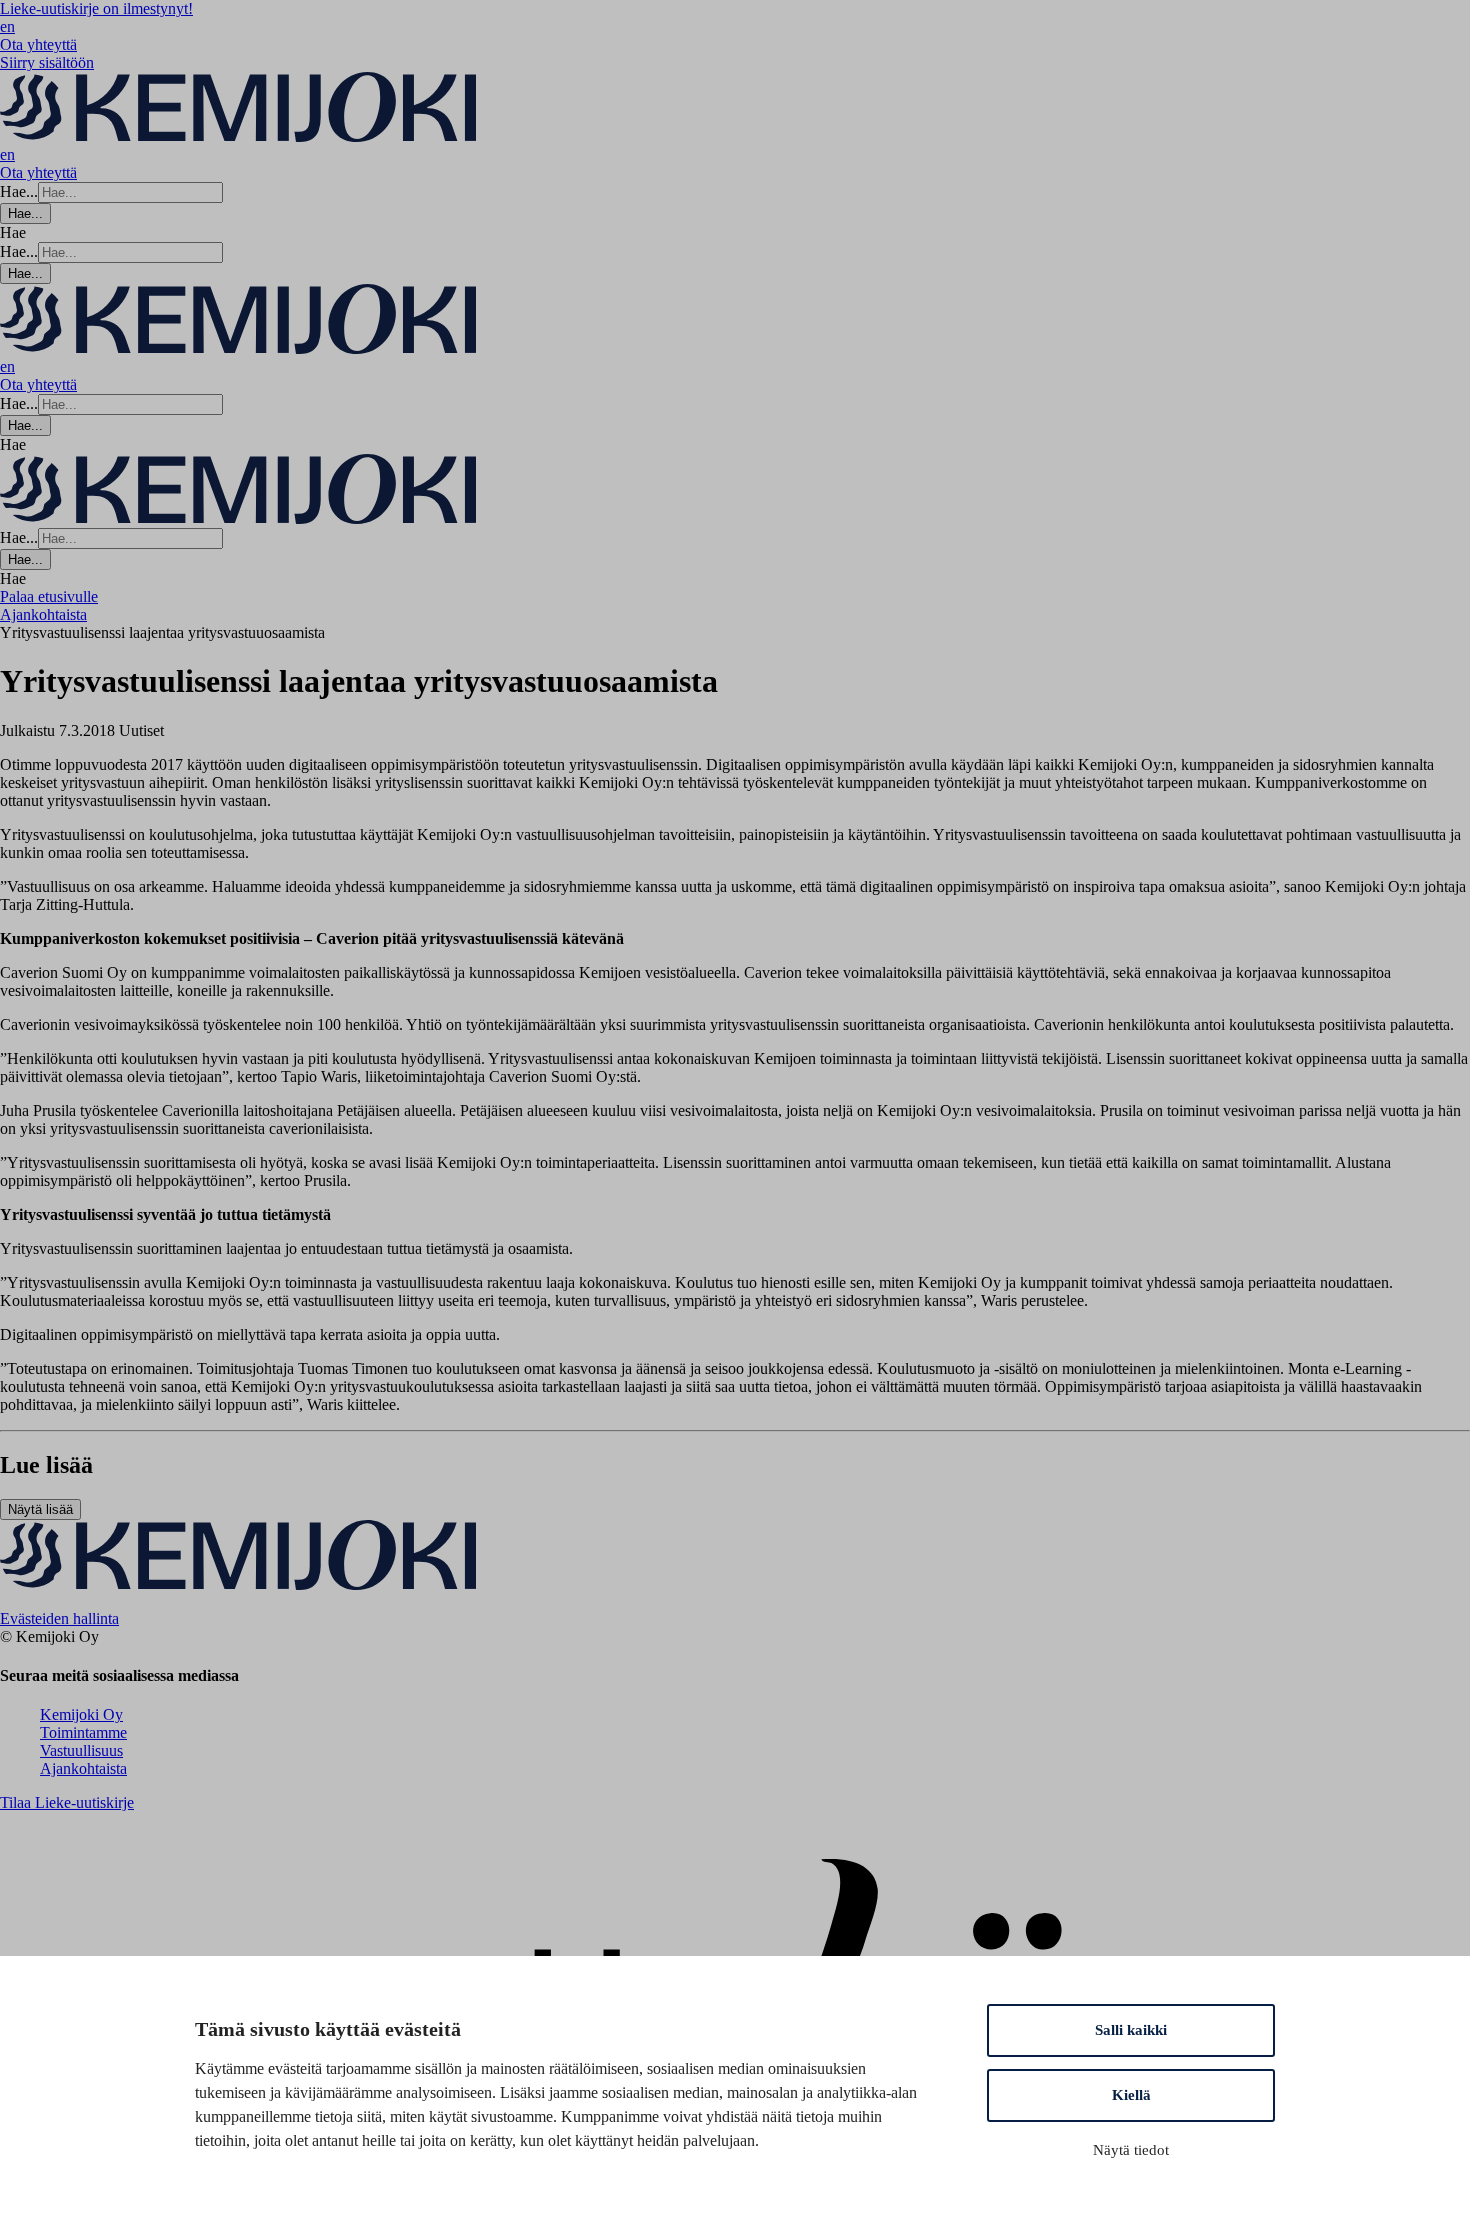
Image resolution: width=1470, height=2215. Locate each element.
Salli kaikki (1131, 2030)
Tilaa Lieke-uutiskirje (67, 1802)
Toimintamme (83, 1732)
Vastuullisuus (81, 1750)
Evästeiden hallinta (59, 1618)
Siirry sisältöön (47, 62)
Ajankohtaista (83, 1768)
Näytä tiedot (1131, 2150)
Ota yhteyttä (38, 44)
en (7, 26)
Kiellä (1131, 2095)
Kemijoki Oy (81, 1714)
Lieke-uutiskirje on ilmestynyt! (96, 8)
